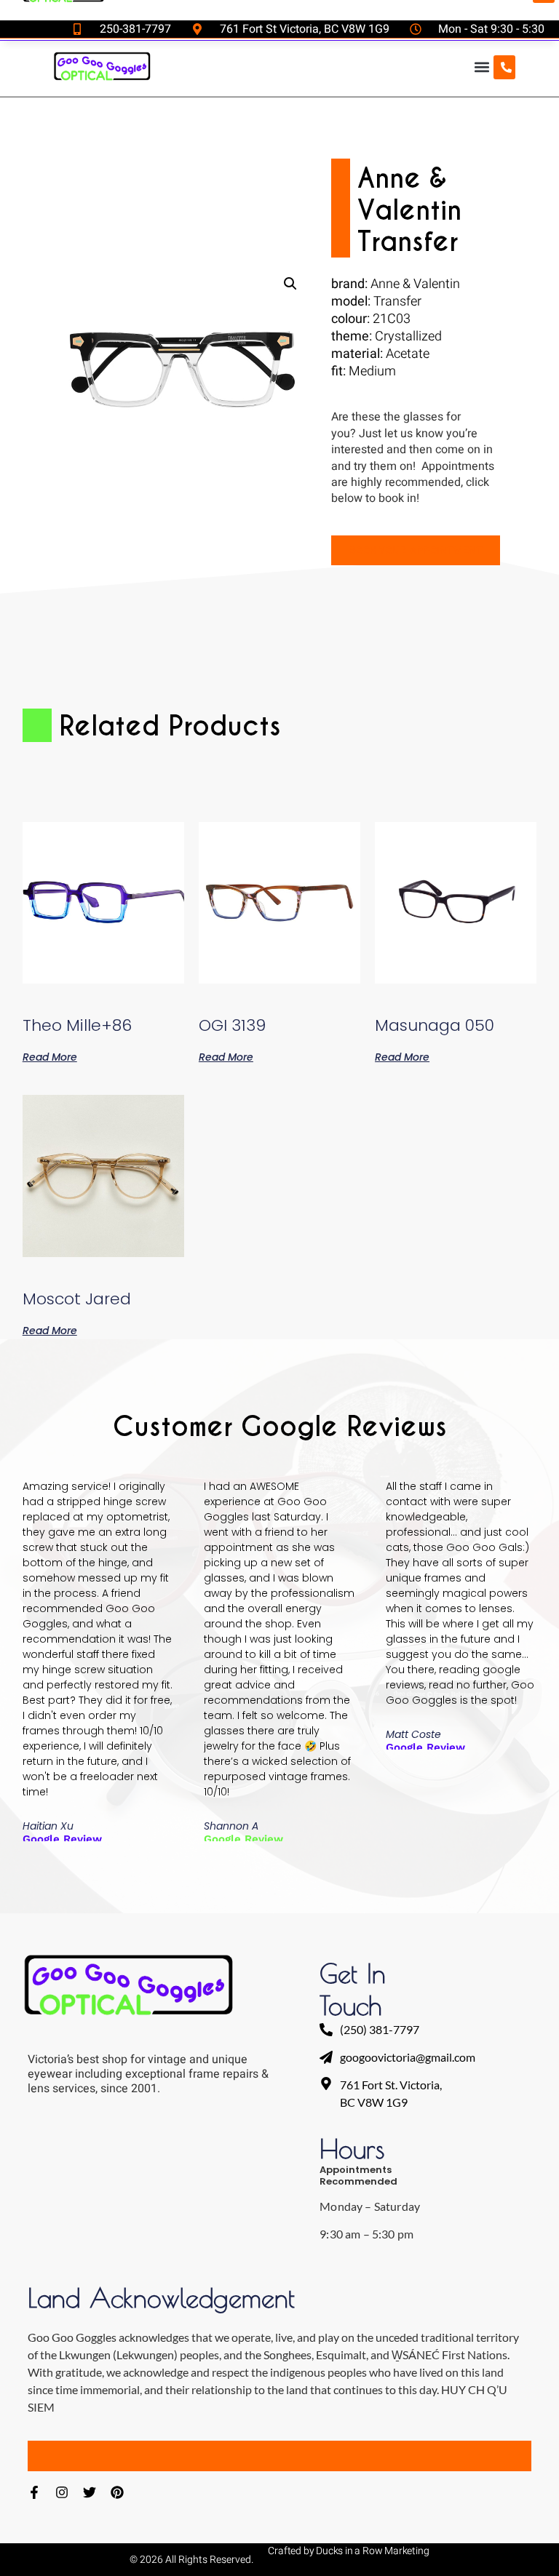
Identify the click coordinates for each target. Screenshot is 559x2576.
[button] (481, 67)
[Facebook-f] (34, 2492)
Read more (50, 1056)
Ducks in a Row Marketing (372, 2551)
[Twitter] (90, 2492)
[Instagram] (62, 2492)
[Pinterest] (117, 2492)
